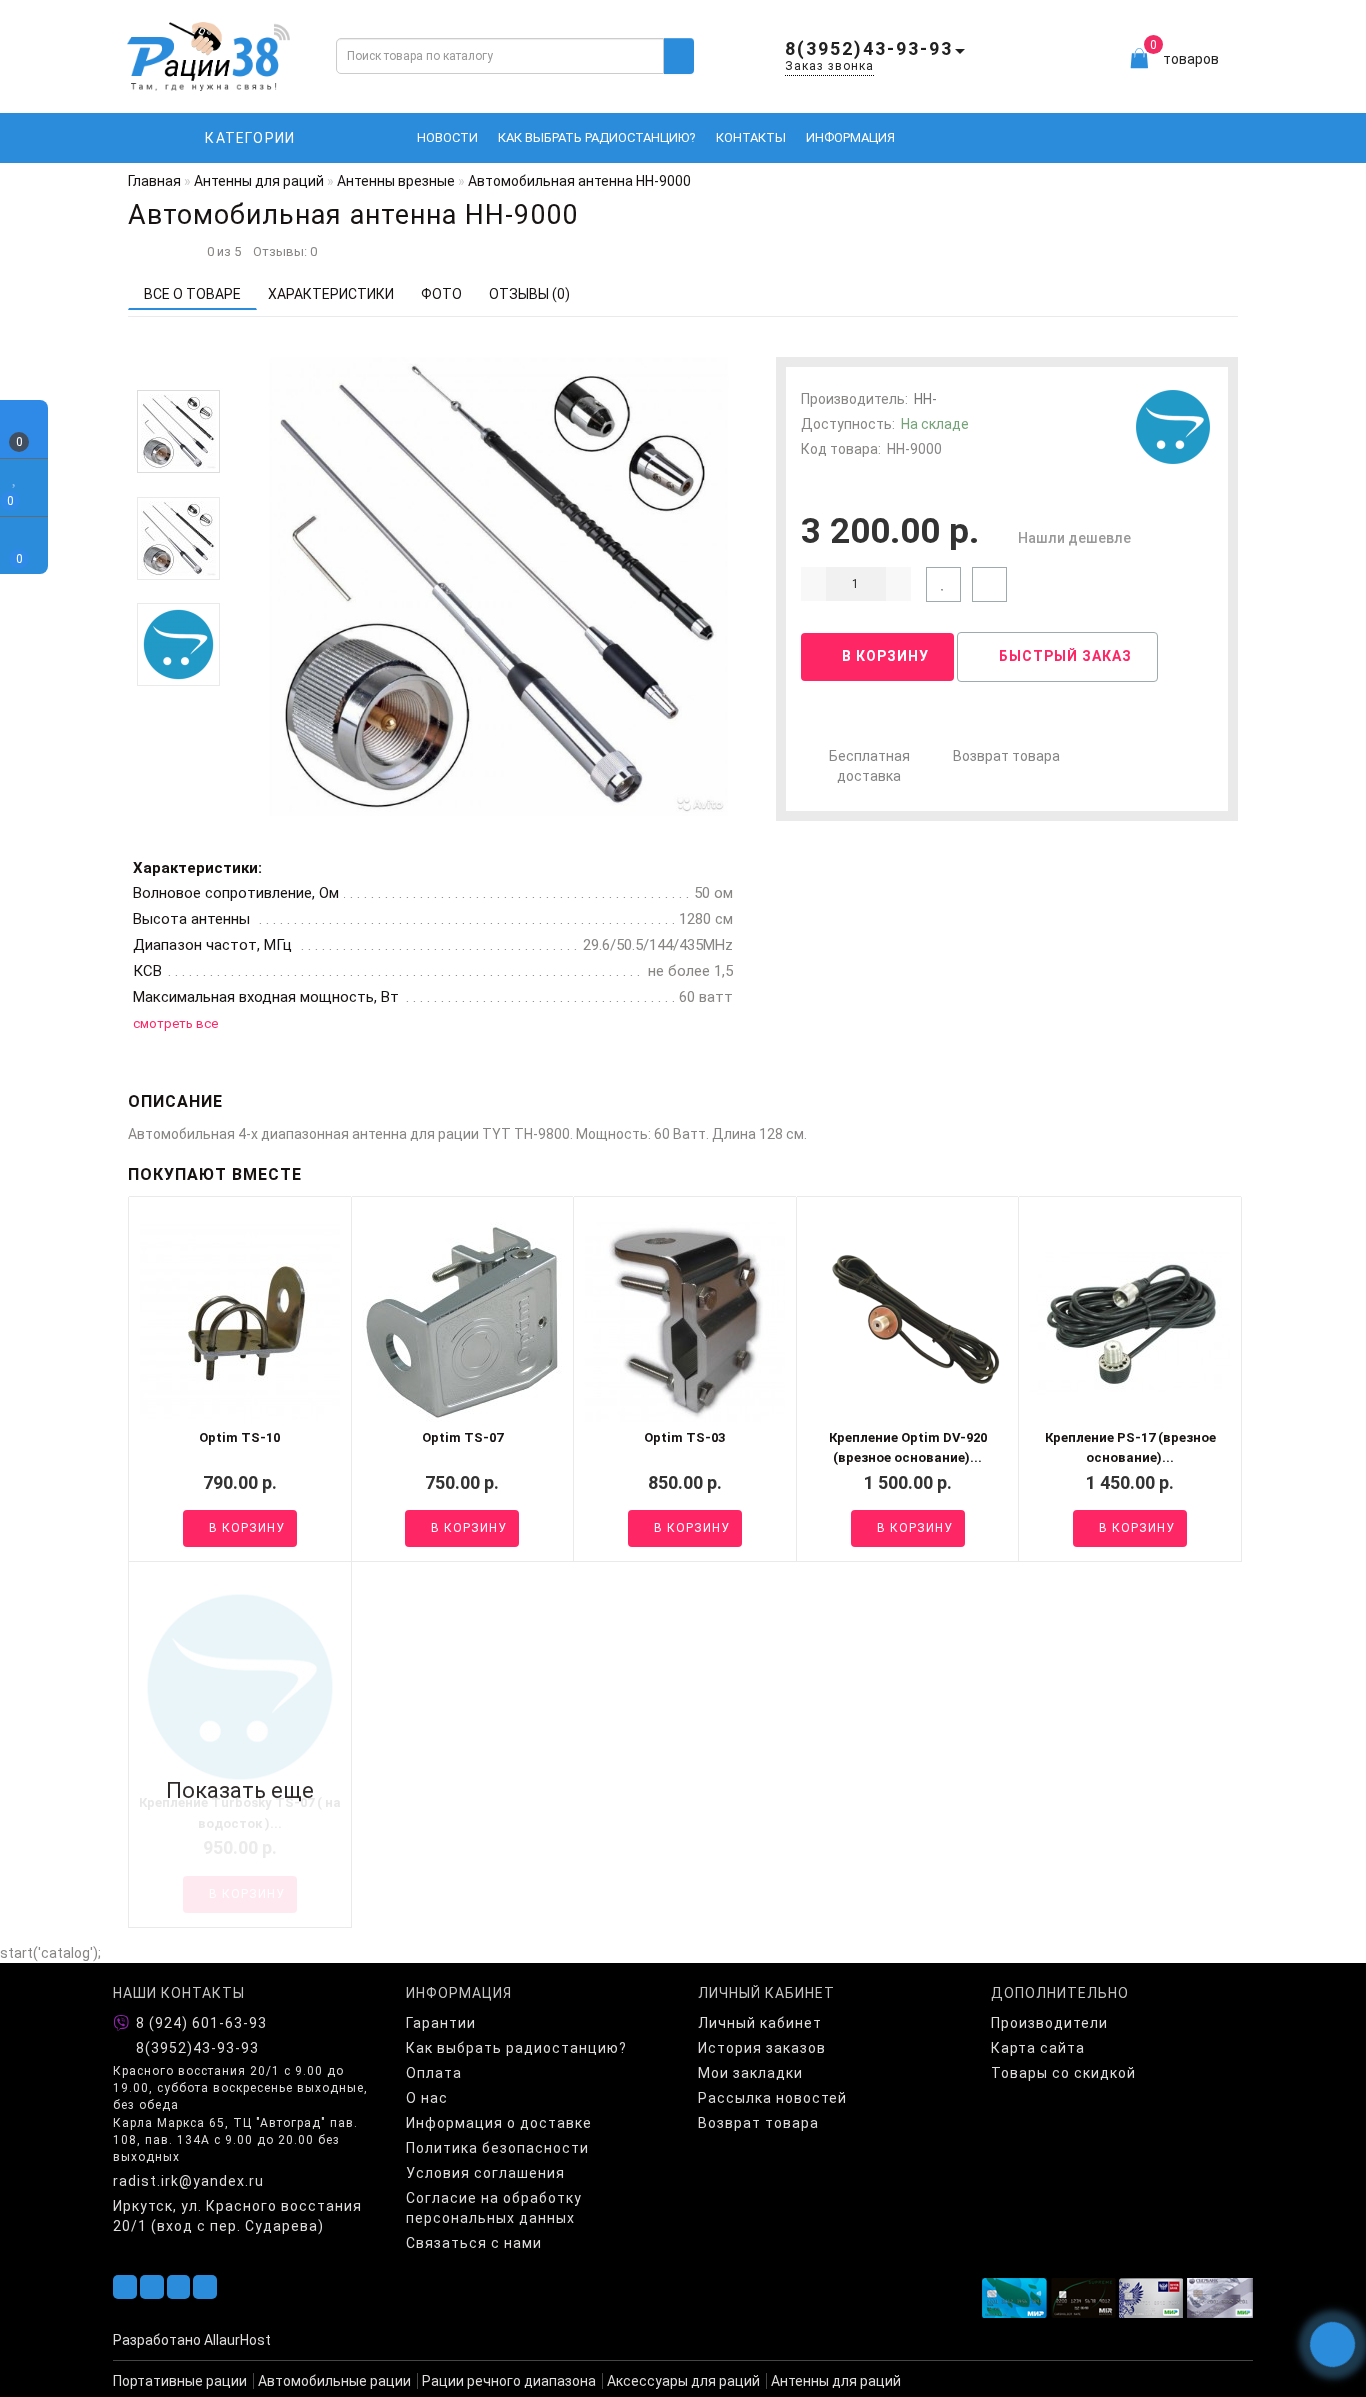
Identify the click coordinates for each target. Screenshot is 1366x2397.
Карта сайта (1038, 2048)
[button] (178, 373)
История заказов (762, 2048)
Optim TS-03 (684, 1437)
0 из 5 (221, 251)
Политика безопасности (497, 2148)
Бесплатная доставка (869, 766)
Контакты (751, 137)
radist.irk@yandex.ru (188, 2181)
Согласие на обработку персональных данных (494, 2208)
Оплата (434, 2073)
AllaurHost (237, 2340)
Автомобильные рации (334, 2381)
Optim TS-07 (462, 1437)
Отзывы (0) (529, 294)
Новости (447, 137)
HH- (925, 399)
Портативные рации (180, 2381)
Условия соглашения (485, 2173)
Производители (1049, 2023)
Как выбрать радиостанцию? (597, 137)
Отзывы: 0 (285, 251)
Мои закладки (750, 2073)
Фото (441, 294)
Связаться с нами (474, 2243)
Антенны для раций (836, 2381)
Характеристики (331, 294)
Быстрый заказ (1063, 656)
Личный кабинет (760, 2023)
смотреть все (175, 1023)
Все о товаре (192, 294)
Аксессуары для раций (683, 2381)
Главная (154, 181)
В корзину (883, 656)
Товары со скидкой (1063, 2073)
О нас (427, 2098)
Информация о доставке (499, 2123)
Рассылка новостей (772, 2098)
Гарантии (441, 2023)
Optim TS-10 (239, 1437)
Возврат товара (1006, 756)
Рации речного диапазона (509, 2381)
